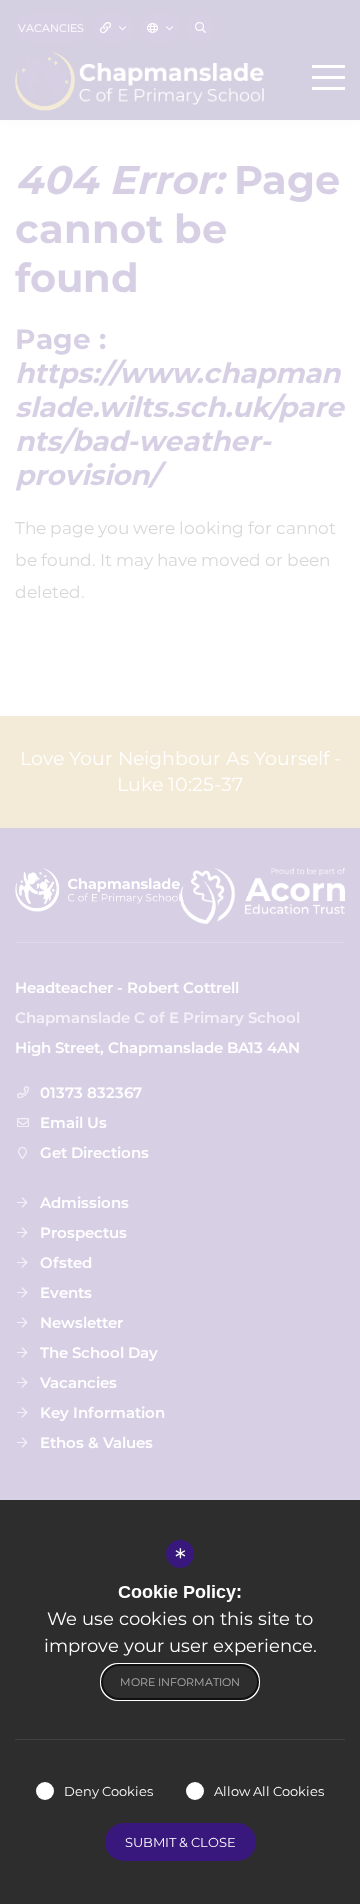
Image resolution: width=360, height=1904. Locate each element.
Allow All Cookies (269, 1791)
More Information (180, 1682)
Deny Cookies (108, 1791)
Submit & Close (180, 1842)
